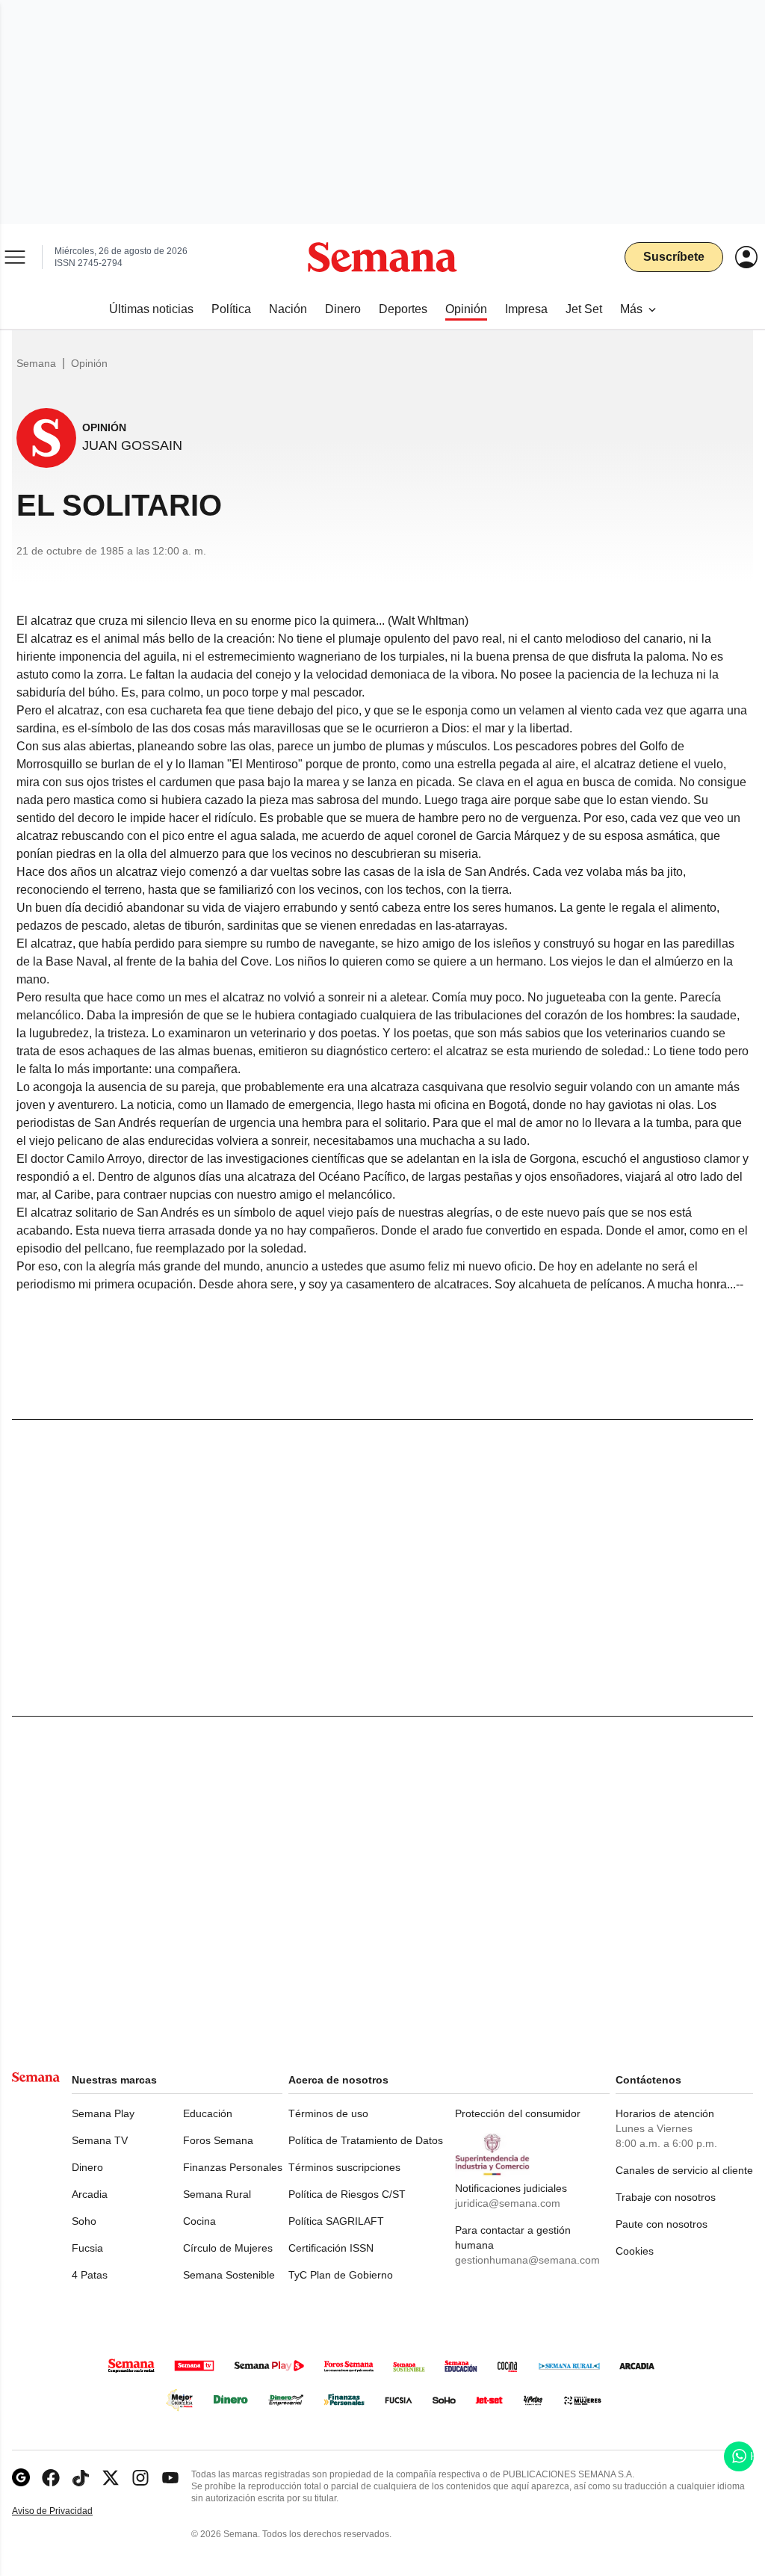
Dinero (87, 2167)
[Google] (21, 2478)
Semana (36, 363)
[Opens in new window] (51, 2478)
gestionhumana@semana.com (527, 2260)
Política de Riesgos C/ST (347, 2194)
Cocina (199, 2221)
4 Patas (90, 2275)
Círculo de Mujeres (228, 2248)
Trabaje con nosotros (666, 2197)
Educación (208, 2113)
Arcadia (90, 2194)
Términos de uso (328, 2113)
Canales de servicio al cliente (684, 2170)
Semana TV (100, 2140)
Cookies (635, 2251)
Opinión (89, 363)
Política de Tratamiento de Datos (366, 2140)
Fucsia (87, 2248)
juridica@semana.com (508, 2203)
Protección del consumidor (518, 2113)
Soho (84, 2221)
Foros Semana (218, 2140)
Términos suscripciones (344, 2167)
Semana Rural (217, 2194)
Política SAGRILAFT (336, 2221)
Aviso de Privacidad (68, 2511)
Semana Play (103, 2113)
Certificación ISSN (331, 2248)
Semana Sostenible (229, 2275)
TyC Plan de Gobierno (341, 2275)
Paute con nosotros (662, 2224)
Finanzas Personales (233, 2167)
